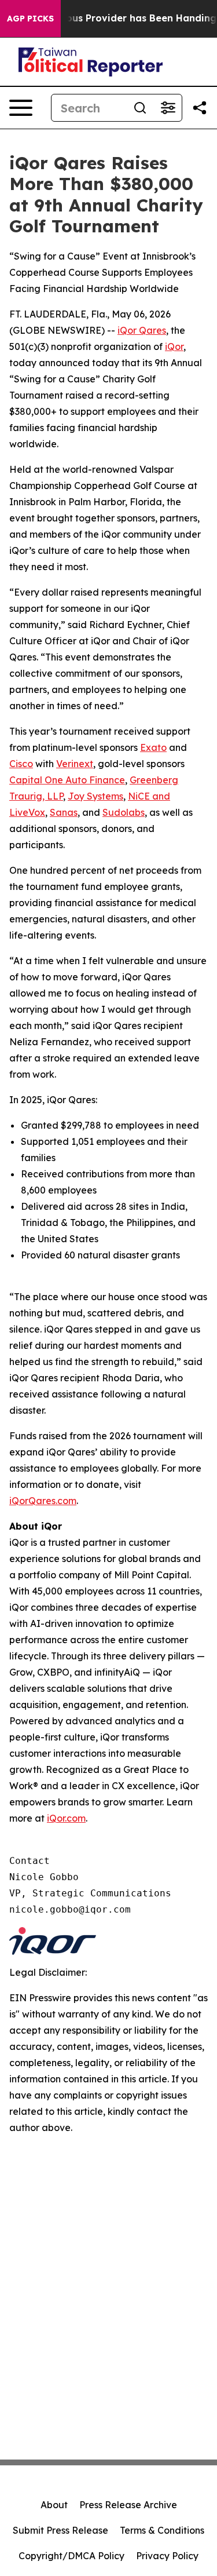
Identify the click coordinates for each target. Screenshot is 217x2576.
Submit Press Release (60, 2530)
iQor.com (66, 1818)
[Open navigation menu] (21, 108)
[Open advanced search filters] (168, 108)
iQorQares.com (43, 1501)
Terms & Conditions (162, 2530)
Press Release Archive (128, 2505)
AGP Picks (30, 19)
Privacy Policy (167, 2556)
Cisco (21, 764)
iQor (174, 346)
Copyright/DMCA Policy (71, 2556)
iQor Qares (142, 330)
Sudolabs (124, 812)
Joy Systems (95, 796)
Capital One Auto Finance (67, 780)
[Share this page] (200, 108)
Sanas (64, 812)
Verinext (75, 764)
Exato (153, 747)
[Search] (140, 108)
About (54, 2505)
